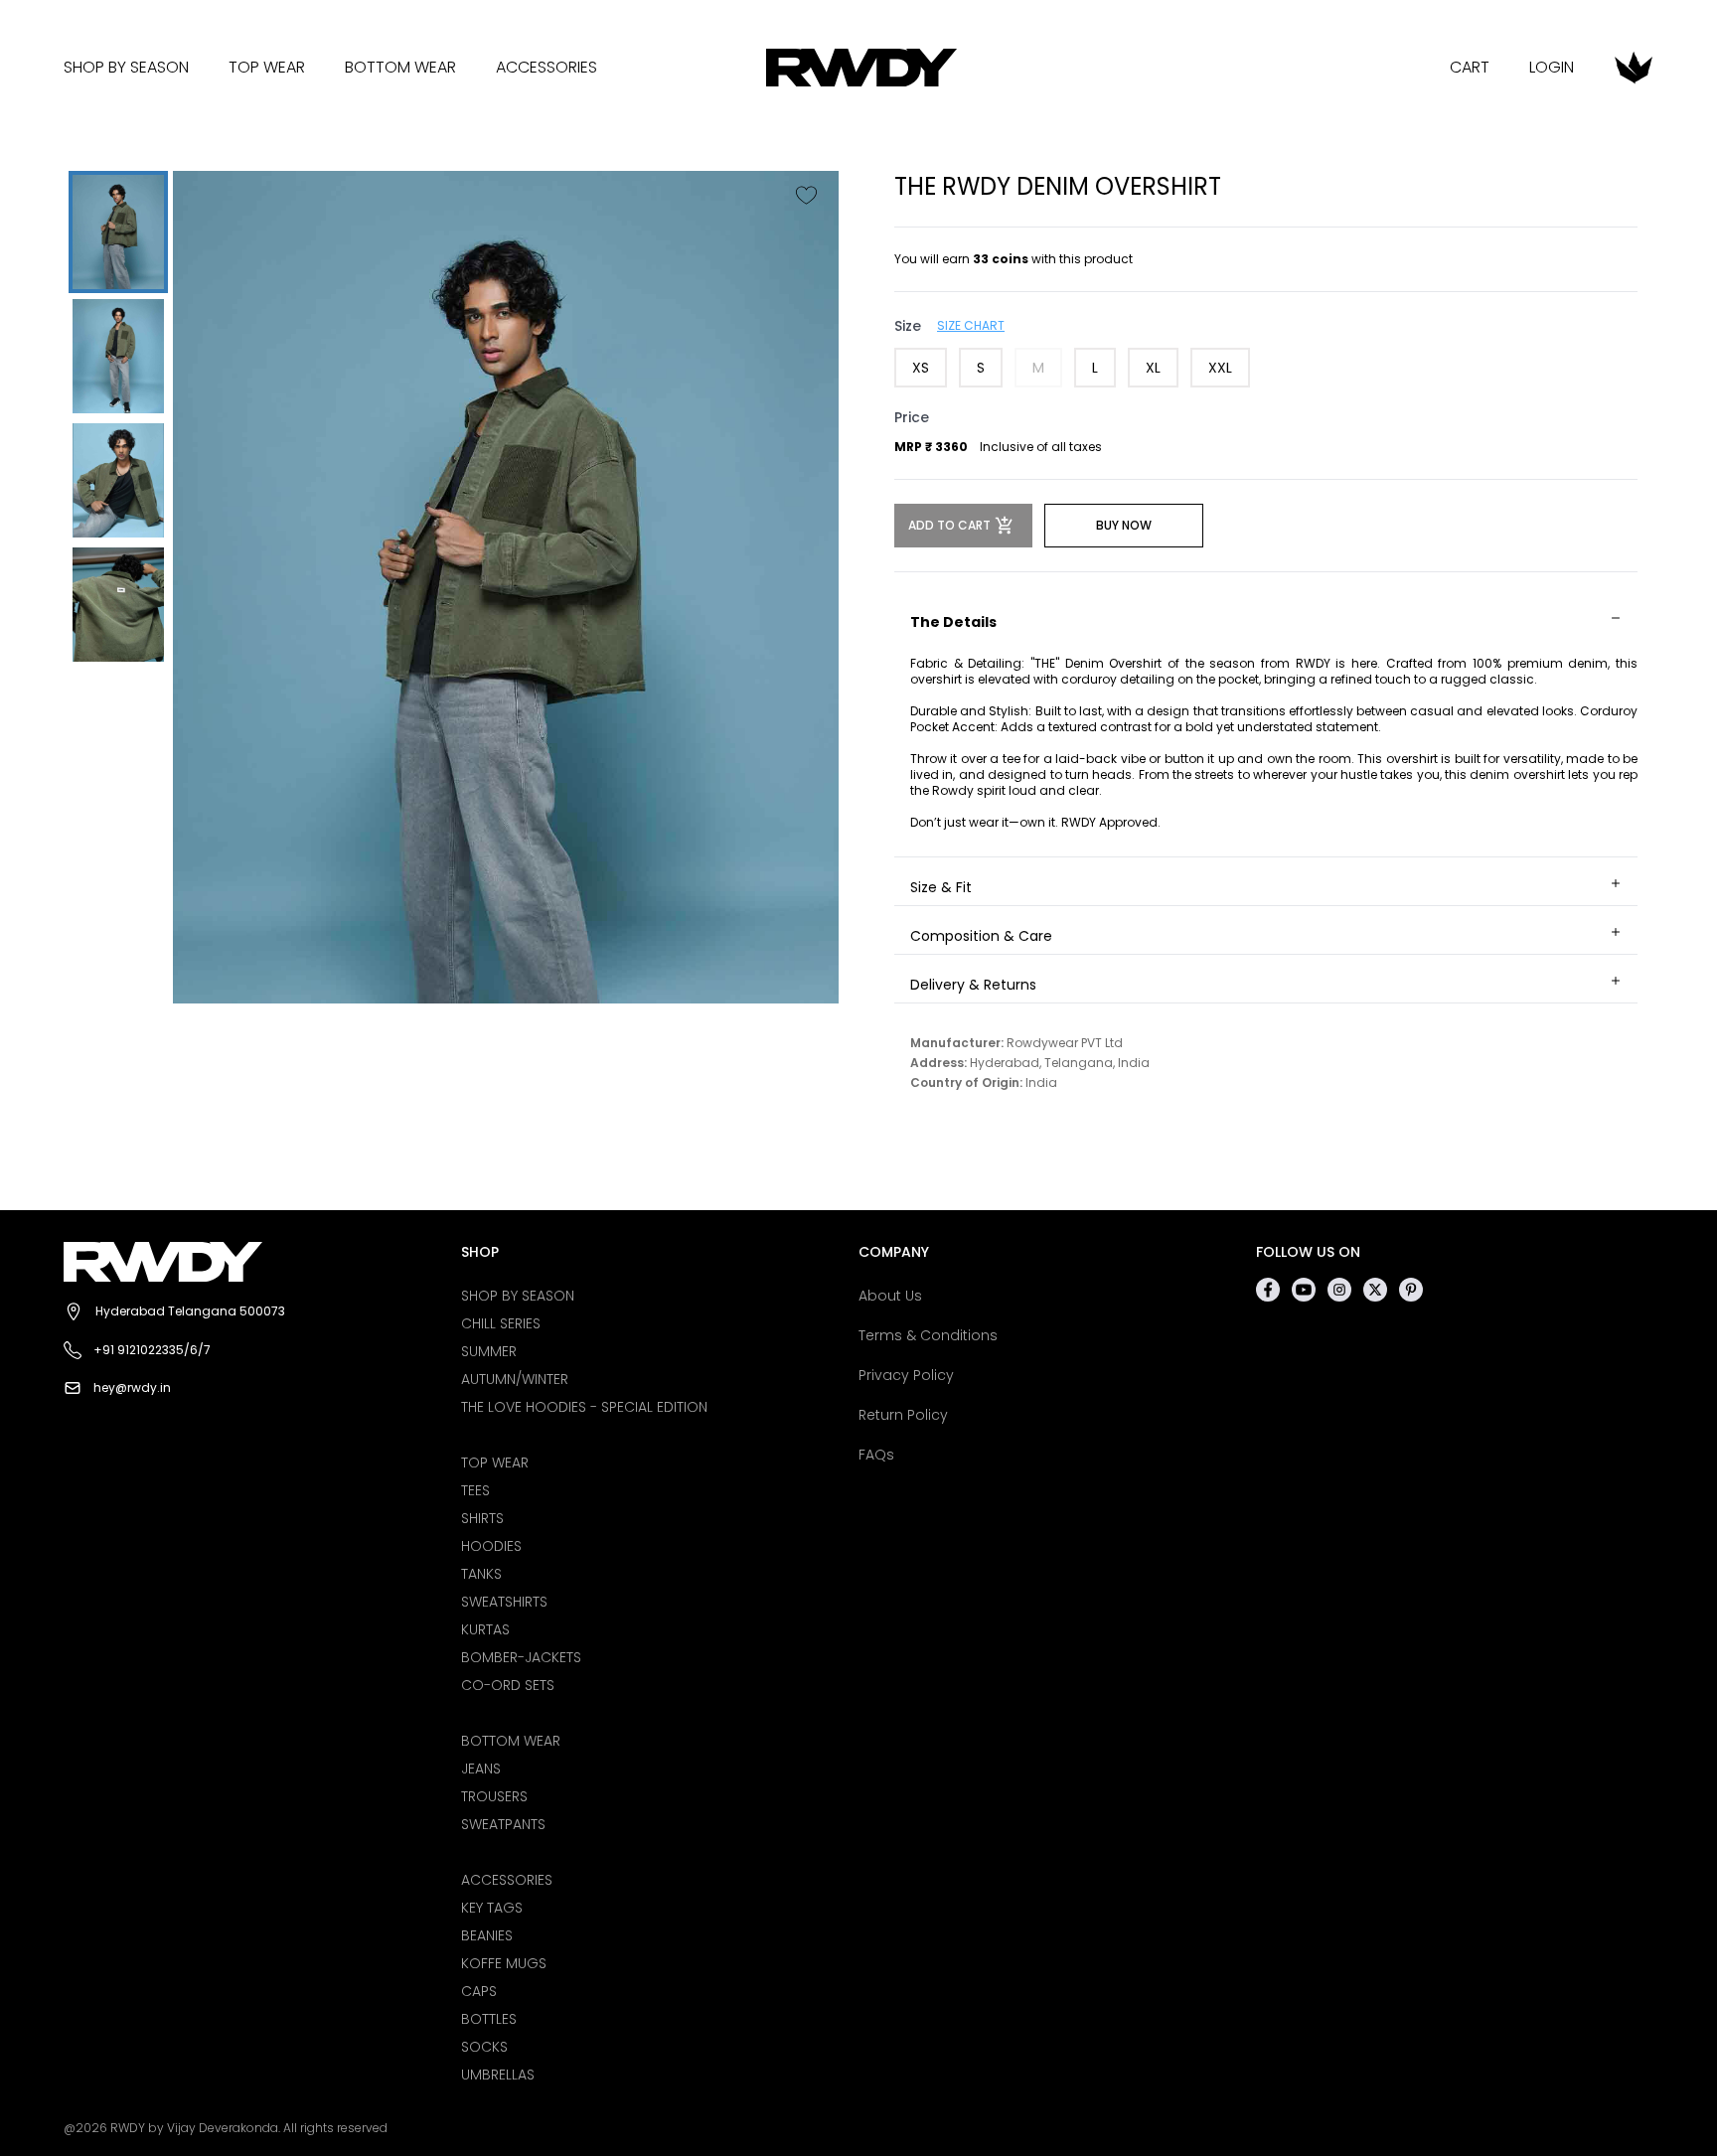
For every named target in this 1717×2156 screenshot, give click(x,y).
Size (908, 326)
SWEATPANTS (503, 1824)
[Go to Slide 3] (118, 480)
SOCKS (484, 2047)
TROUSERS (494, 1796)
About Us (890, 1296)
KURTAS (485, 1629)
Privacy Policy (906, 1375)
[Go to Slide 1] (118, 232)
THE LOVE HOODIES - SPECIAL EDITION (584, 1407)
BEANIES (487, 1935)
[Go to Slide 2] (118, 356)
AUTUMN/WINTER (515, 1379)
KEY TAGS (492, 1908)
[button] (506, 587)
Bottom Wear (400, 67)
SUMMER (489, 1351)
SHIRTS (482, 1518)
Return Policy (903, 1415)
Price (912, 417)
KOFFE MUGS (504, 1963)
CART (1470, 67)
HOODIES (491, 1546)
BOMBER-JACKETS (521, 1657)
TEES (475, 1490)
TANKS (481, 1574)
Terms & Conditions (928, 1335)
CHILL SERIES (501, 1323)
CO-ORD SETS (508, 1685)
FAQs (876, 1455)
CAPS (479, 1991)
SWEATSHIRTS (504, 1602)
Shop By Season (126, 67)
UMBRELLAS (498, 2075)
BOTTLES (489, 2019)
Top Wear (267, 67)
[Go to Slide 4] (118, 605)
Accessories (546, 67)
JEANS (481, 1769)
